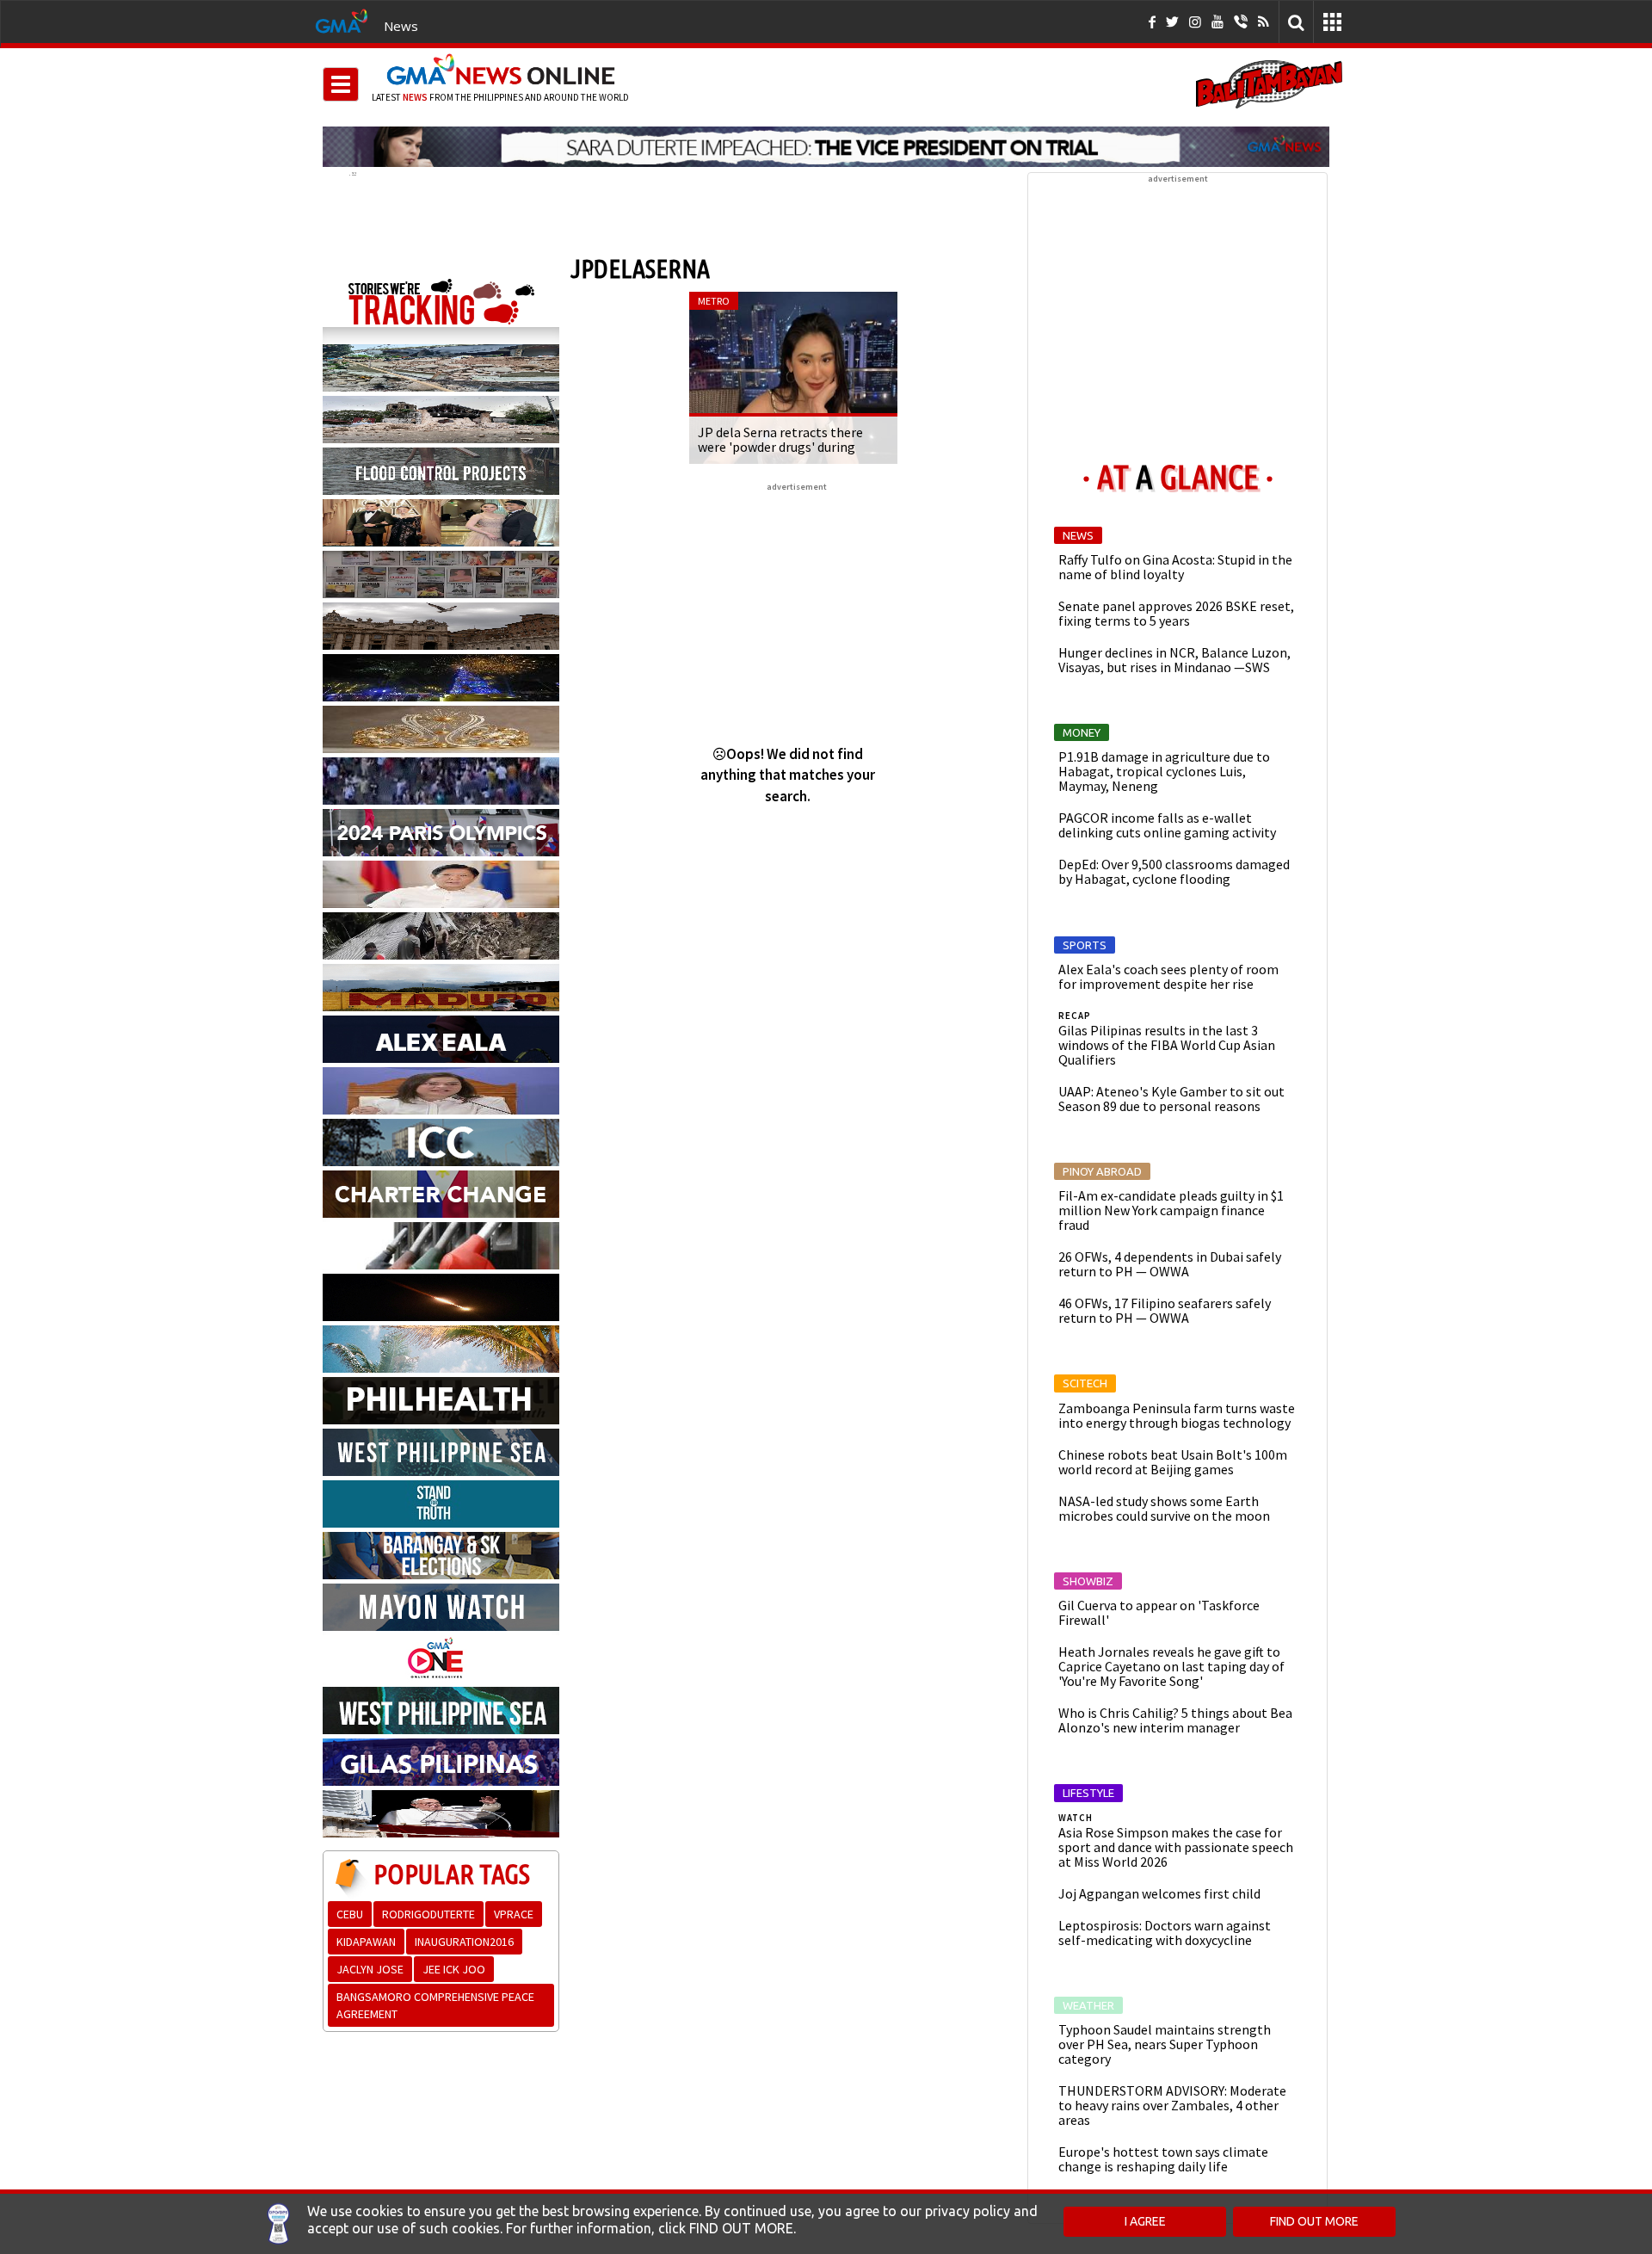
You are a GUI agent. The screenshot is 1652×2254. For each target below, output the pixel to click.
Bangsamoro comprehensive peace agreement (435, 2005)
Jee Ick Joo (454, 1969)
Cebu (350, 1914)
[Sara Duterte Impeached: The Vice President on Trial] (826, 146)
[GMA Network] (342, 20)
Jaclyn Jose (370, 1969)
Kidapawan (366, 1942)
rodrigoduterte (428, 1914)
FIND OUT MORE (1314, 2221)
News (401, 26)
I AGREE (1145, 2221)
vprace (514, 1914)
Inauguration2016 (464, 1942)
